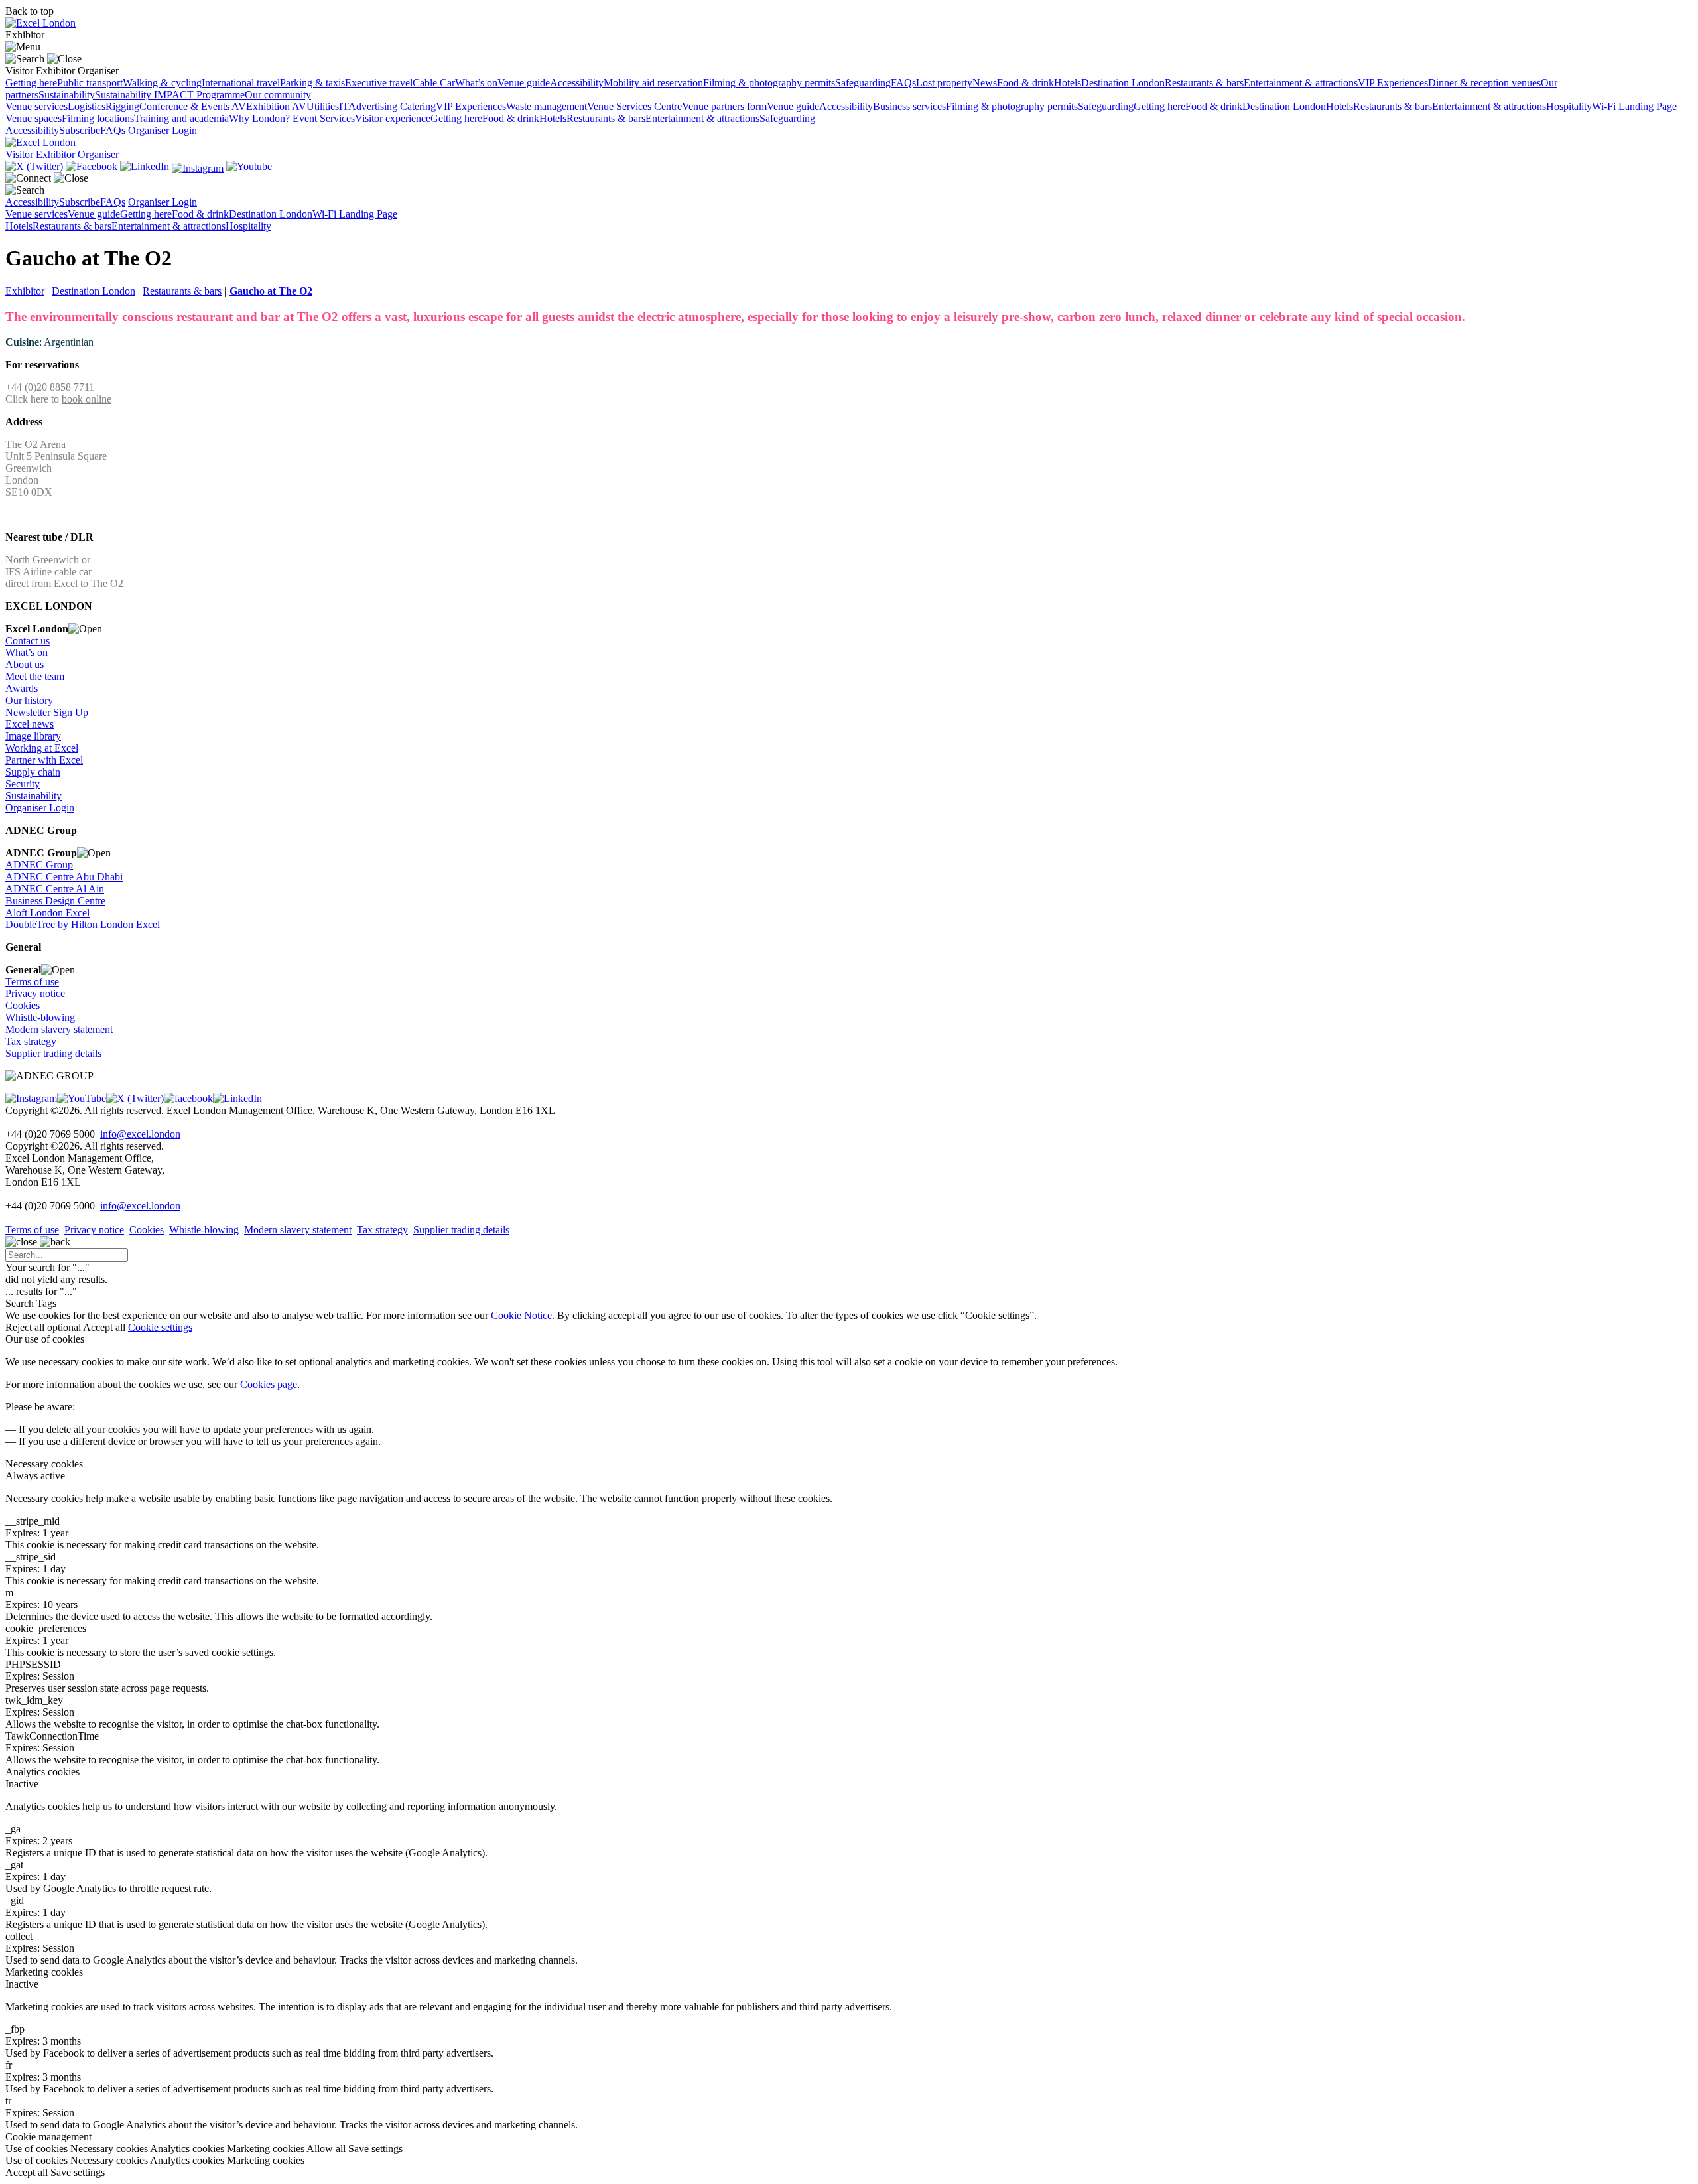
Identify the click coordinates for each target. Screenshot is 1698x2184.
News (985, 83)
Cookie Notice (521, 1315)
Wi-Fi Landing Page (1634, 106)
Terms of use (32, 982)
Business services (909, 106)
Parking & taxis (312, 83)
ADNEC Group (39, 865)
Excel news (30, 724)
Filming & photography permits (769, 83)
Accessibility (577, 83)
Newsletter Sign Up (47, 712)
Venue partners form (724, 106)
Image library (33, 736)
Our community (278, 95)
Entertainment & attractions (1301, 83)
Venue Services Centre (634, 106)
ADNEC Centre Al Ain (55, 889)
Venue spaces (33, 118)
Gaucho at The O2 (271, 291)
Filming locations (98, 118)
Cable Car (434, 83)
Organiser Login (163, 130)
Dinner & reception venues (1484, 83)
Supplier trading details (53, 1053)
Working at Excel (42, 748)
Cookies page (269, 1384)
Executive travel (379, 83)
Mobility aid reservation (653, 83)
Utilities (323, 106)
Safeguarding (863, 83)
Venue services (36, 106)
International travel (241, 83)
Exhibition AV (276, 106)
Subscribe (80, 130)
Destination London (1123, 83)
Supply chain (33, 772)
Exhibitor (25, 291)
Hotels (1068, 83)
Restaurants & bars (1204, 83)
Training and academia (181, 118)
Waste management (547, 106)
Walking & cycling (162, 83)
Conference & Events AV (193, 106)
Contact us (28, 641)
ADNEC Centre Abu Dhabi (64, 877)
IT (344, 106)
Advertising (374, 106)
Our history (29, 700)
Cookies (23, 1005)
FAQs (903, 83)
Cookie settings (160, 1327)
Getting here (31, 83)
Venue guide (524, 83)
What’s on (476, 83)
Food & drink (1025, 83)
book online (87, 399)
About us (25, 664)
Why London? (261, 118)
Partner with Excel (44, 760)
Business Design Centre (55, 901)
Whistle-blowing (40, 1017)
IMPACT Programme (199, 95)
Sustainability (67, 95)
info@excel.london (140, 1134)
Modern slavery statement (59, 1029)
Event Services (324, 118)
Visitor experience (393, 118)
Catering (418, 106)
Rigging (122, 106)
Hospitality (1569, 106)
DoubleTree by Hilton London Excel (83, 924)
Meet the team (35, 676)
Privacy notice (35, 993)
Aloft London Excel (47, 913)
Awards (22, 688)
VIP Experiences (1393, 83)
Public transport (90, 83)
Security (23, 784)
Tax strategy (31, 1041)
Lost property (944, 83)
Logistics (87, 106)
